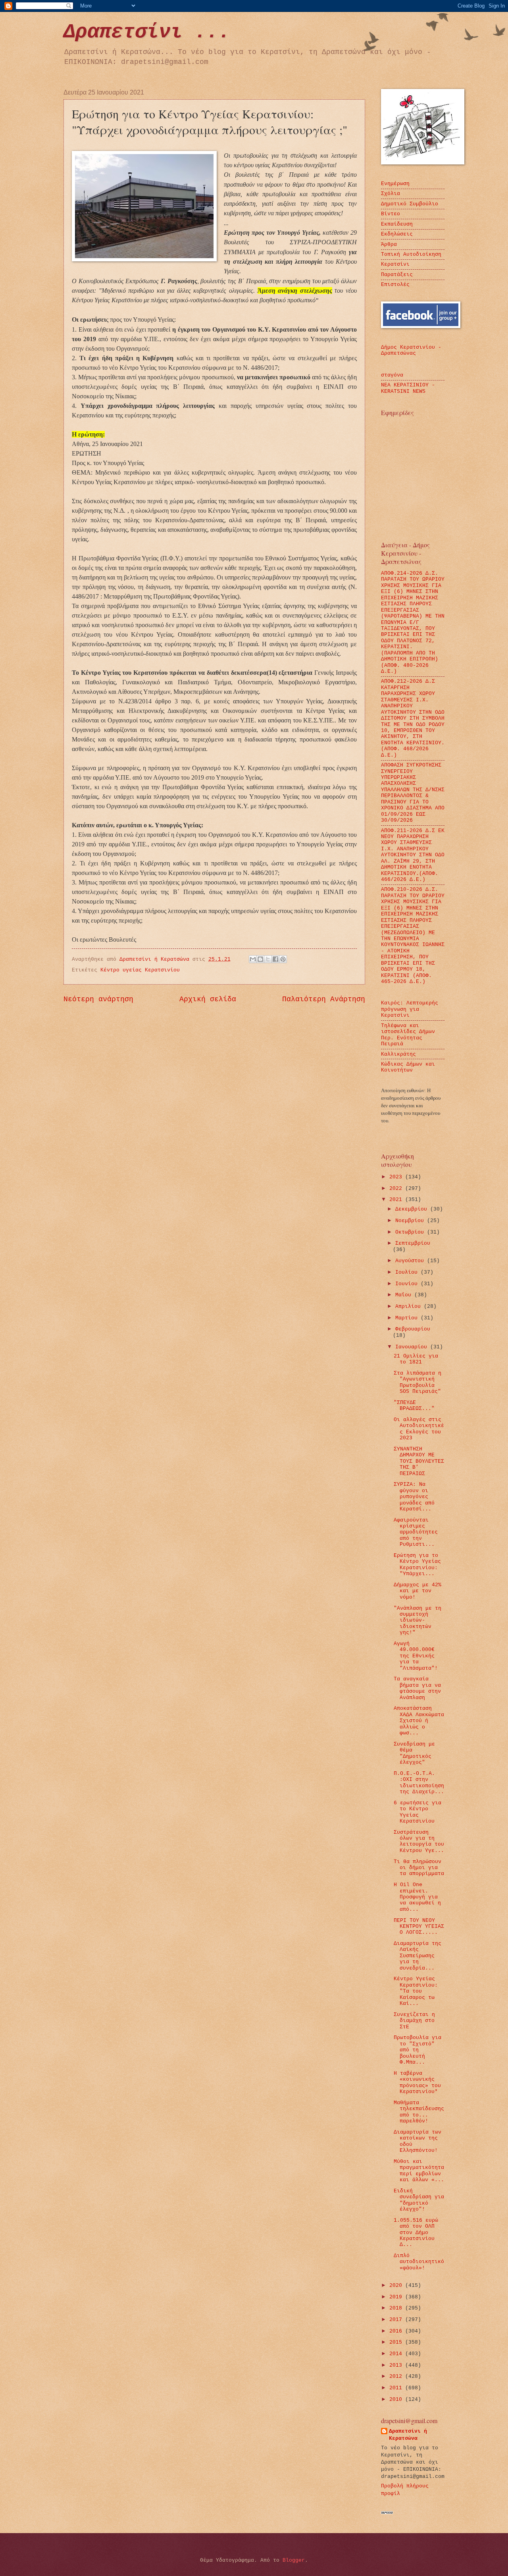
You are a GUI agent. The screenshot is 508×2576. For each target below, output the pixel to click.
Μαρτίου (408, 1318)
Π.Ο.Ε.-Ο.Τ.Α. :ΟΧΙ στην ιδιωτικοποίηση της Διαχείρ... (419, 1783)
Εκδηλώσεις (397, 234)
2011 (397, 2388)
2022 (397, 1189)
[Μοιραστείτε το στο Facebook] (275, 959)
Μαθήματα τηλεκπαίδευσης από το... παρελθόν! (419, 2112)
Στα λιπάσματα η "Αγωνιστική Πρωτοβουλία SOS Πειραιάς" (418, 1382)
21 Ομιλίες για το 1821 (416, 1359)
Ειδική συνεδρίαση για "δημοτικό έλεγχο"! (419, 2200)
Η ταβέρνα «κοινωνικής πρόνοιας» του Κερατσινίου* (417, 2083)
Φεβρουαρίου (413, 1329)
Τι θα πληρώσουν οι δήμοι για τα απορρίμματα (419, 1868)
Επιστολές (395, 285)
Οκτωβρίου (411, 1232)
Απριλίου (410, 1306)
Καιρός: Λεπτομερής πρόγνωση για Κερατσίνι (410, 1009)
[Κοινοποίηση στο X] (268, 959)
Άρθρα (389, 244)
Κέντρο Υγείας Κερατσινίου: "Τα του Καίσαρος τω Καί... (416, 1991)
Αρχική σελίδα (208, 999)
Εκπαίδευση (397, 224)
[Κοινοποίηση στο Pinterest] (283, 959)
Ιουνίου (408, 1284)
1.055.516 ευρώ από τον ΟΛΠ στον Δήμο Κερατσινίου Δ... (416, 2233)
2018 (397, 2308)
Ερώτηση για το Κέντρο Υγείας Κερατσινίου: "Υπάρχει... (417, 1565)
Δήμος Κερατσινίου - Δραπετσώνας (411, 350)
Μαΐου (405, 1295)
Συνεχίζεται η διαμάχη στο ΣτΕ (414, 2021)
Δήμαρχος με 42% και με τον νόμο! (418, 1591)
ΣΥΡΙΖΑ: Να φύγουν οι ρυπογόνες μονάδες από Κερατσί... (414, 1497)
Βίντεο (391, 214)
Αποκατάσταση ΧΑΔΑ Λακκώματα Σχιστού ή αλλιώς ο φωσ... (419, 1721)
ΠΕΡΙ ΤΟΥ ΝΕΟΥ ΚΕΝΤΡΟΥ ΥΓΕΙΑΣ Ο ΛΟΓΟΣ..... (419, 1927)
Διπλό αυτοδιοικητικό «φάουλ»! (419, 2262)
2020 (397, 2285)
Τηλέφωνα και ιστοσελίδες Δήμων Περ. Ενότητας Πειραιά (408, 1035)
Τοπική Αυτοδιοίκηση (411, 254)
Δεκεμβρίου (413, 1209)
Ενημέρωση (395, 184)
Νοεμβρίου (411, 1221)
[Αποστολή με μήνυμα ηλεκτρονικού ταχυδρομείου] (253, 959)
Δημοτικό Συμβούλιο (410, 204)
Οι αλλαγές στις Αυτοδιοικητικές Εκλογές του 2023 (419, 1429)
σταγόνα (392, 375)
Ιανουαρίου (413, 1347)
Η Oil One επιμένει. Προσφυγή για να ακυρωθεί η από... (417, 1897)
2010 (397, 2399)
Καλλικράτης (398, 1054)
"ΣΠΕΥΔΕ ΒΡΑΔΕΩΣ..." (414, 1406)
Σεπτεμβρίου (413, 1243)
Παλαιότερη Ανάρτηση (324, 999)
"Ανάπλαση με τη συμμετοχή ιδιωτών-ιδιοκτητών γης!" (418, 1621)
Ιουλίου (408, 1272)
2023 (397, 1177)
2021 (397, 1200)
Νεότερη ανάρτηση (98, 999)
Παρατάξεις (397, 275)
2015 (397, 2342)
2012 (397, 2376)
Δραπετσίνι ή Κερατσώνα (408, 2435)
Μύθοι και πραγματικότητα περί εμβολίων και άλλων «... (419, 2171)
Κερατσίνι (395, 264)
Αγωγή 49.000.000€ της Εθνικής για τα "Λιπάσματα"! (416, 1656)
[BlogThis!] (260, 959)
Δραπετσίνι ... (147, 32)
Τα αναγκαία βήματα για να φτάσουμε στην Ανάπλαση (417, 1688)
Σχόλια (391, 194)
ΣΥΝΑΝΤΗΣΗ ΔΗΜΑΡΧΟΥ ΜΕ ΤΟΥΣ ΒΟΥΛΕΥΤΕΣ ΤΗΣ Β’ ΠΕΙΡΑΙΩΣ (419, 1461)
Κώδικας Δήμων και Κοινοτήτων (408, 1067)
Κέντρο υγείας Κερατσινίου (140, 970)
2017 (397, 2320)
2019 (397, 2297)
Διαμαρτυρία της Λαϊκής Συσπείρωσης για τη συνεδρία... (418, 1956)
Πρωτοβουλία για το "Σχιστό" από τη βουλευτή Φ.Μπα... (418, 2050)
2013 (397, 2365)
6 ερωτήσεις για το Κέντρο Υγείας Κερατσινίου (418, 1812)
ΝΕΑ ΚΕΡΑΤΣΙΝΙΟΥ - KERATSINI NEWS (408, 388)
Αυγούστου (411, 1261)
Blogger (294, 2560)
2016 (397, 2331)
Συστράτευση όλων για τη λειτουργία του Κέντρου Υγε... (419, 1841)
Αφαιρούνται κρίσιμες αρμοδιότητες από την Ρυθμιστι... (416, 1532)
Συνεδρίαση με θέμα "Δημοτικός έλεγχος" (414, 1753)
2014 (397, 2354)
